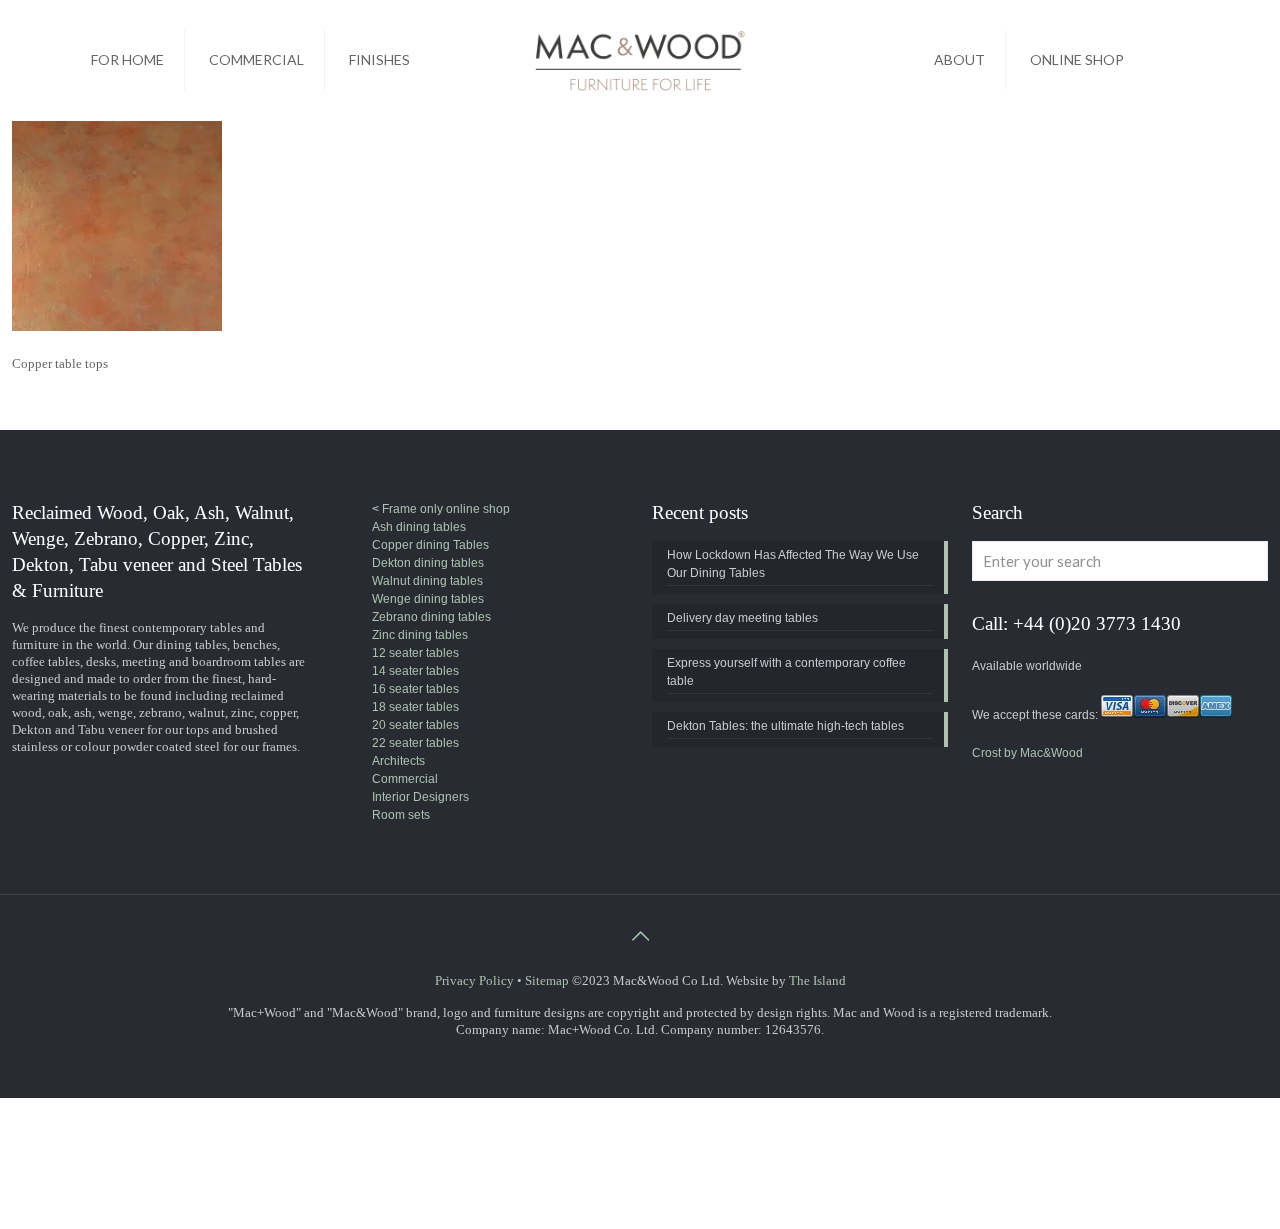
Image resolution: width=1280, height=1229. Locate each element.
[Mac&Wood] (639, 60)
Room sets (401, 815)
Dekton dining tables (428, 563)
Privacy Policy (474, 980)
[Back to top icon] (640, 936)
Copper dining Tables (430, 545)
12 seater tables (415, 653)
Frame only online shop (444, 509)
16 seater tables (415, 689)
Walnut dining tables (427, 581)
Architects (398, 761)
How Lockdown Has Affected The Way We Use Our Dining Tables (793, 564)
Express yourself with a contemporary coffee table (786, 672)
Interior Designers (420, 797)
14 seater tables (415, 671)
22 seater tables (415, 743)
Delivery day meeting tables (742, 618)
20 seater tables (415, 725)
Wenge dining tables (428, 599)
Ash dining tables (419, 527)
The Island (817, 980)
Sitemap (547, 980)
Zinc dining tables (420, 635)
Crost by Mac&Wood (1027, 753)
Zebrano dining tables (431, 617)
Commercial (405, 779)
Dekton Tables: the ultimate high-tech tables (785, 726)
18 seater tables (415, 707)
